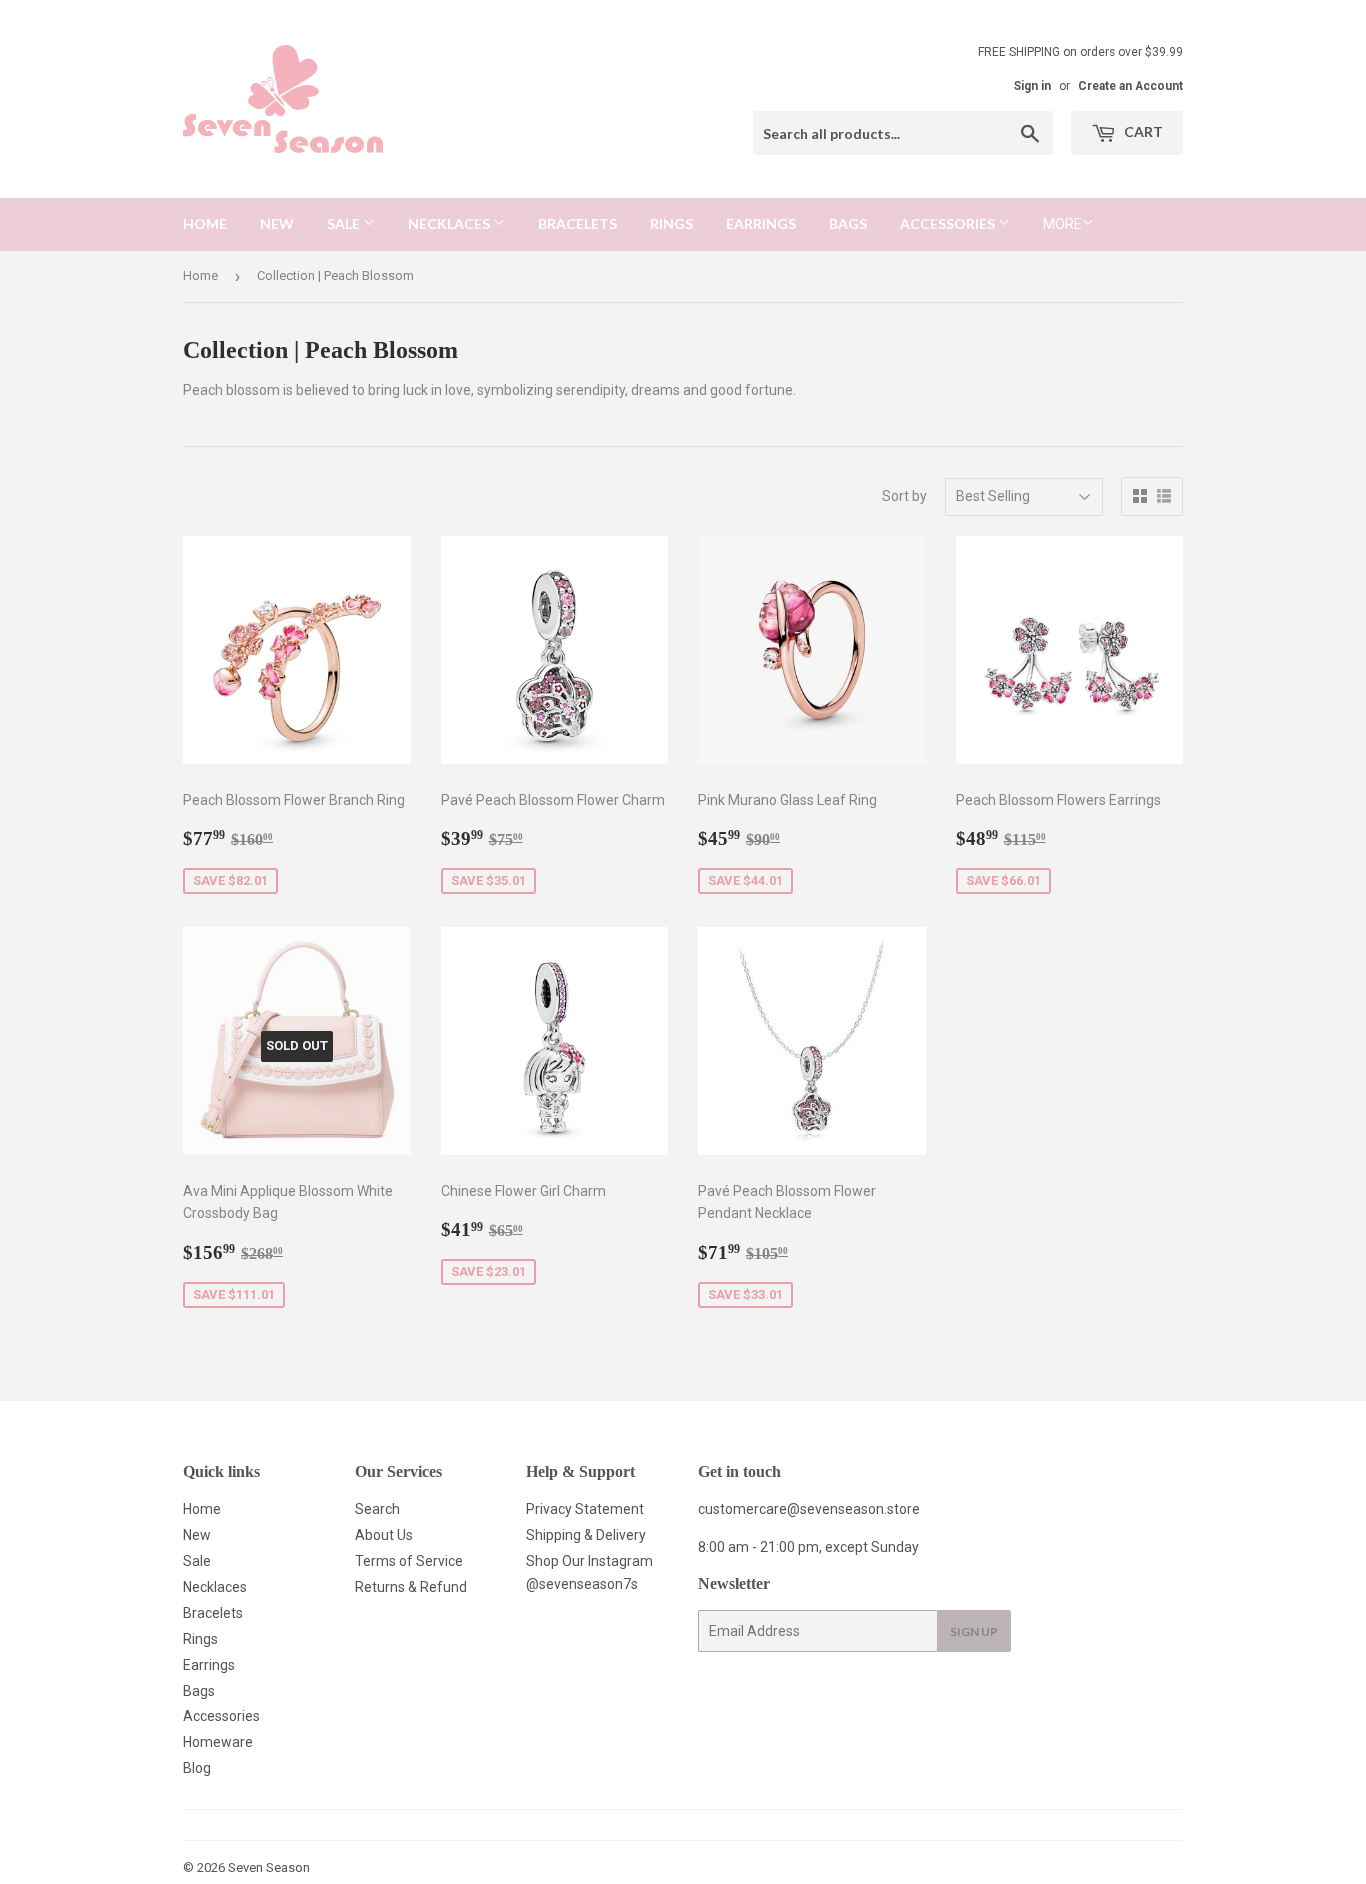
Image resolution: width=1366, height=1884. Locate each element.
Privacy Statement (585, 1509)
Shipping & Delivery (586, 1535)
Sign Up (974, 1631)
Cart (1142, 131)
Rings (671, 223)
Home (205, 223)
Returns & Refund (411, 1587)
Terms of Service (409, 1561)
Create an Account (1130, 86)
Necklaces (450, 223)
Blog (197, 1768)
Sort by (904, 496)
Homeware (218, 1742)
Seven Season (269, 1867)
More (1062, 224)
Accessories (949, 223)
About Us (384, 1535)
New (277, 223)
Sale (345, 223)
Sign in (1032, 86)
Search (377, 1509)
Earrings (761, 223)
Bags (848, 223)
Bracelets (577, 223)
